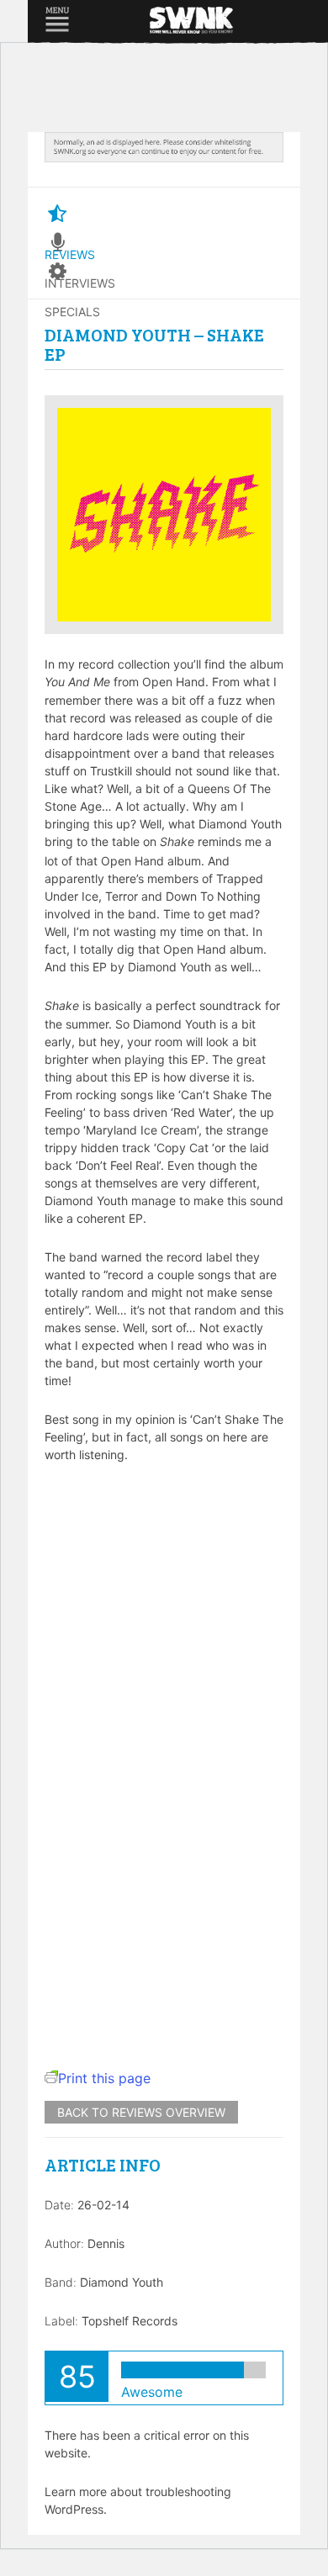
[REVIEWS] (57, 214)
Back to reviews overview (141, 2112)
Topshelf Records (130, 2321)
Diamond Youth (122, 2282)
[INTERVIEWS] (57, 243)
